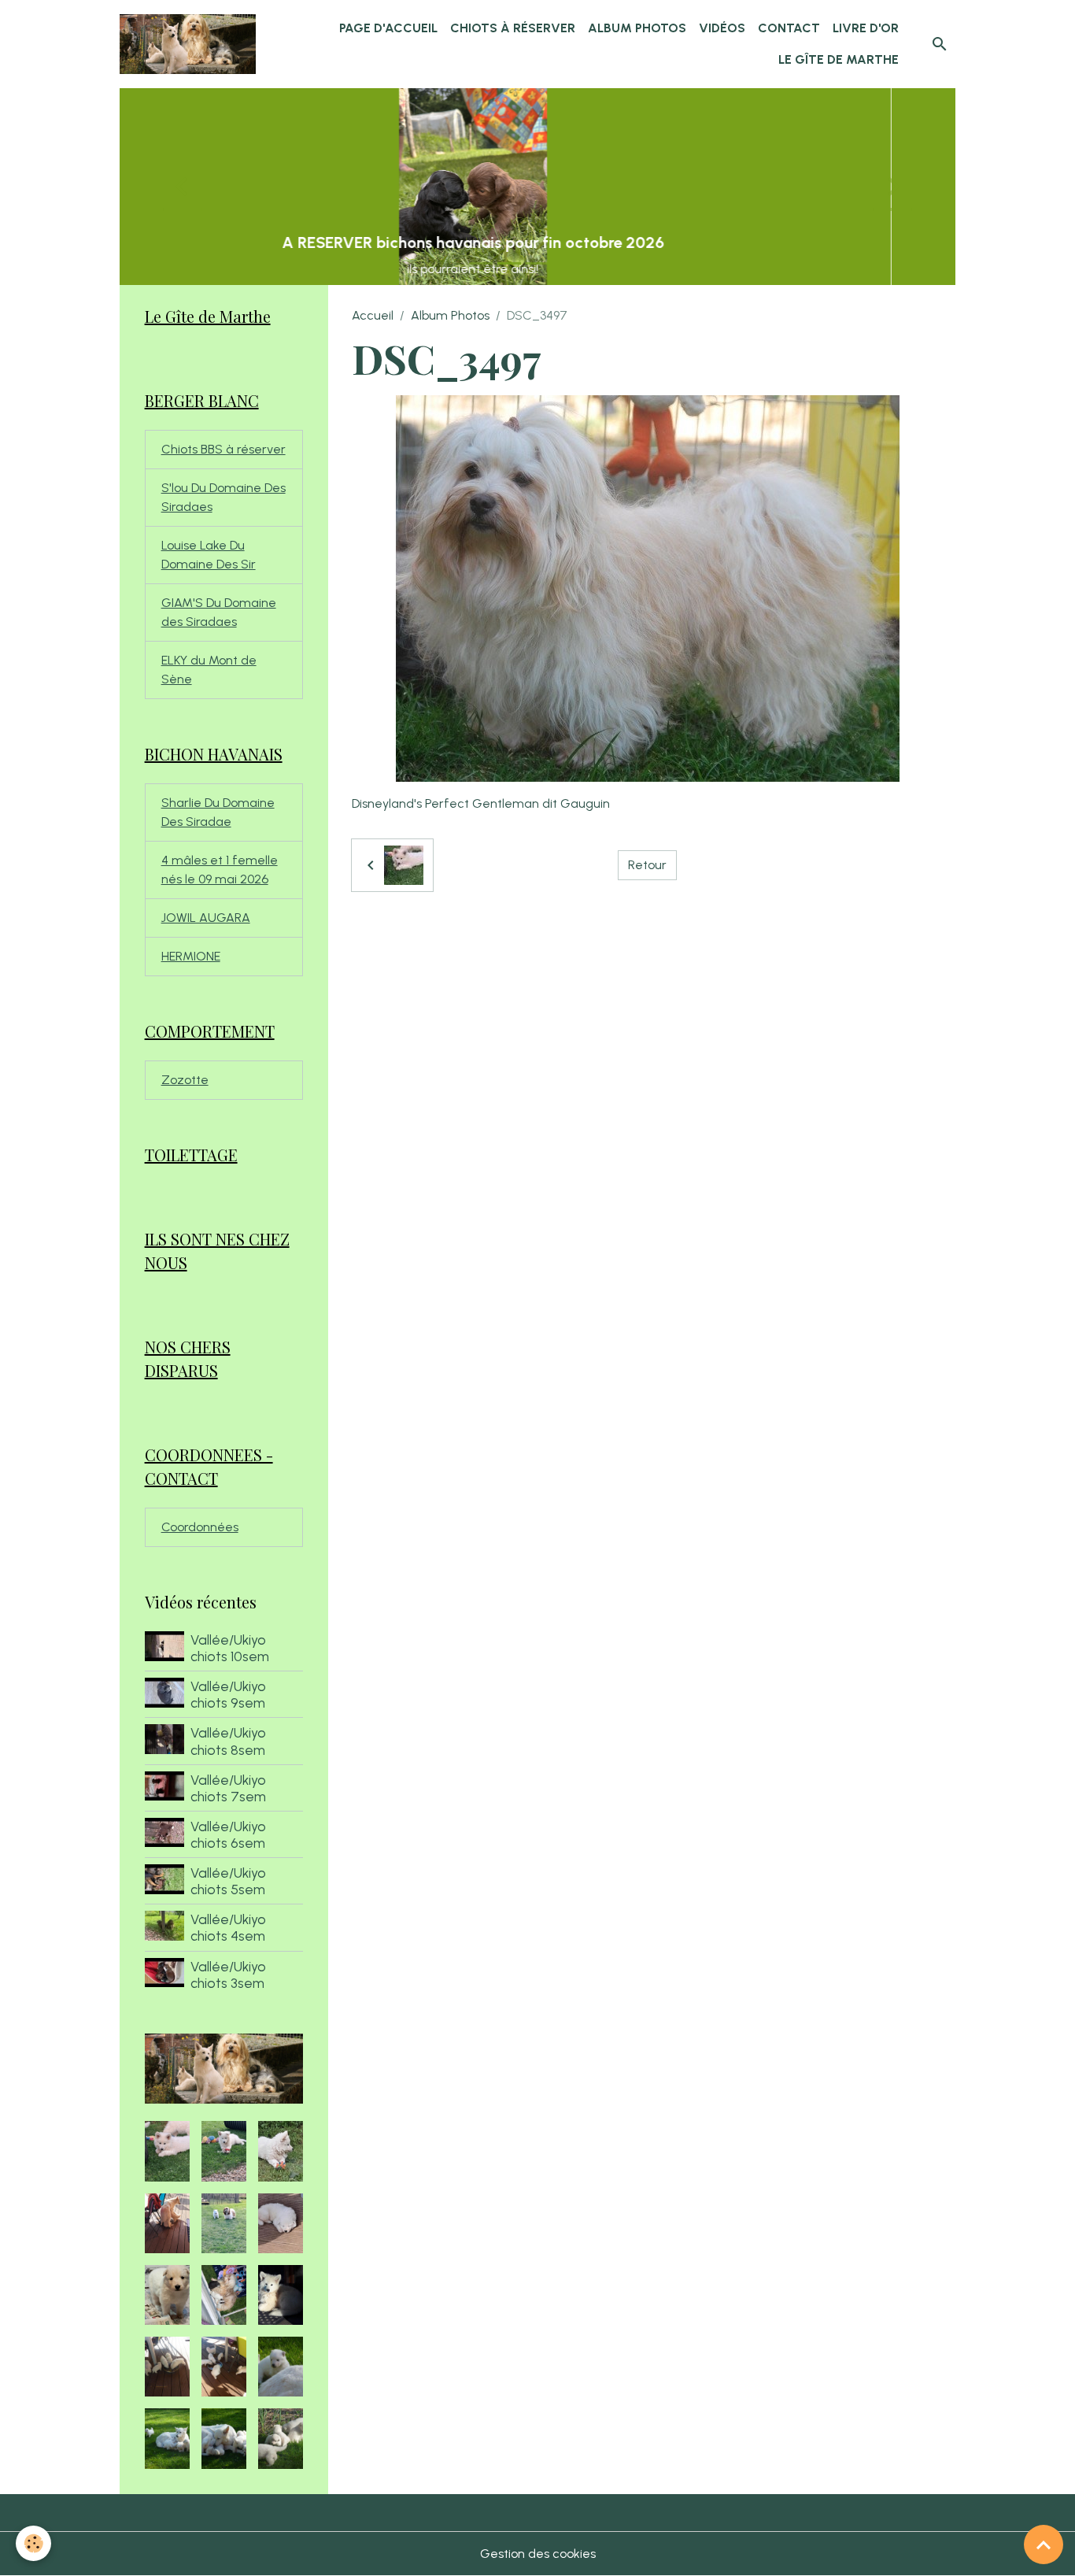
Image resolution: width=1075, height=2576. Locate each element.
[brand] (188, 44)
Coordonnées (200, 1527)
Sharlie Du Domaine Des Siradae (218, 812)
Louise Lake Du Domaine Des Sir (209, 555)
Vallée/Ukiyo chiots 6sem (228, 1834)
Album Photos (637, 28)
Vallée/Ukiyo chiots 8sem (228, 1741)
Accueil (373, 315)
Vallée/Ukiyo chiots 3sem (228, 1975)
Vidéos (722, 28)
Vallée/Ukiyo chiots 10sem (230, 1648)
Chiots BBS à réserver (223, 449)
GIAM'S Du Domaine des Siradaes (219, 612)
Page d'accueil (388, 28)
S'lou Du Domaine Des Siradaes (223, 497)
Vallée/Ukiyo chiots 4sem (228, 1927)
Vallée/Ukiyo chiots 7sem (228, 1788)
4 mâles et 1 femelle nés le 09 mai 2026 (220, 870)
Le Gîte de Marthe (839, 59)
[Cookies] (33, 2543)
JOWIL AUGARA (206, 918)
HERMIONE (191, 956)
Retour (647, 865)
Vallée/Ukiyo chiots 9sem (228, 1694)
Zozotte (185, 1080)
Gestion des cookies (538, 2554)
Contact (789, 28)
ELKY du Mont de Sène (209, 670)
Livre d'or (866, 28)
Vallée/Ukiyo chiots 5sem (228, 1881)
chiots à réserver (513, 28)
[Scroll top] (1044, 2545)
